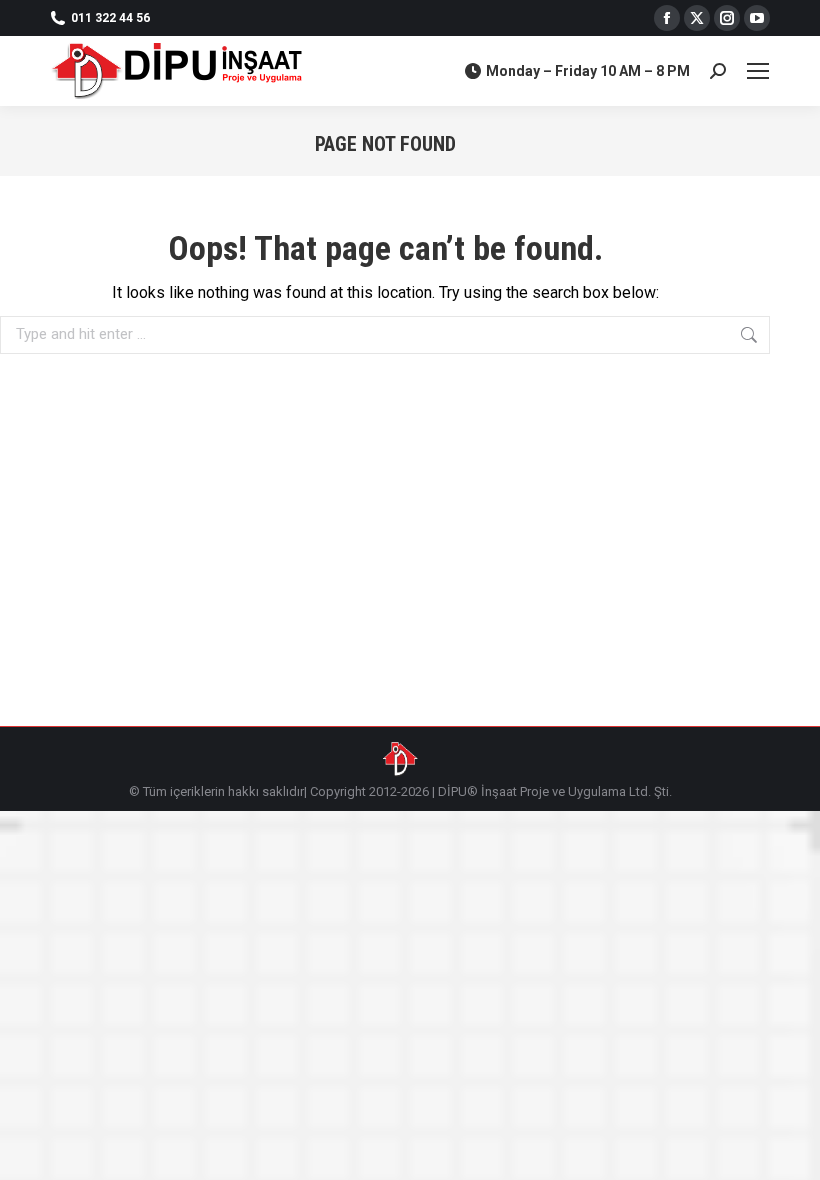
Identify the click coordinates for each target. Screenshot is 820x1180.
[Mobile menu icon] (758, 71)
